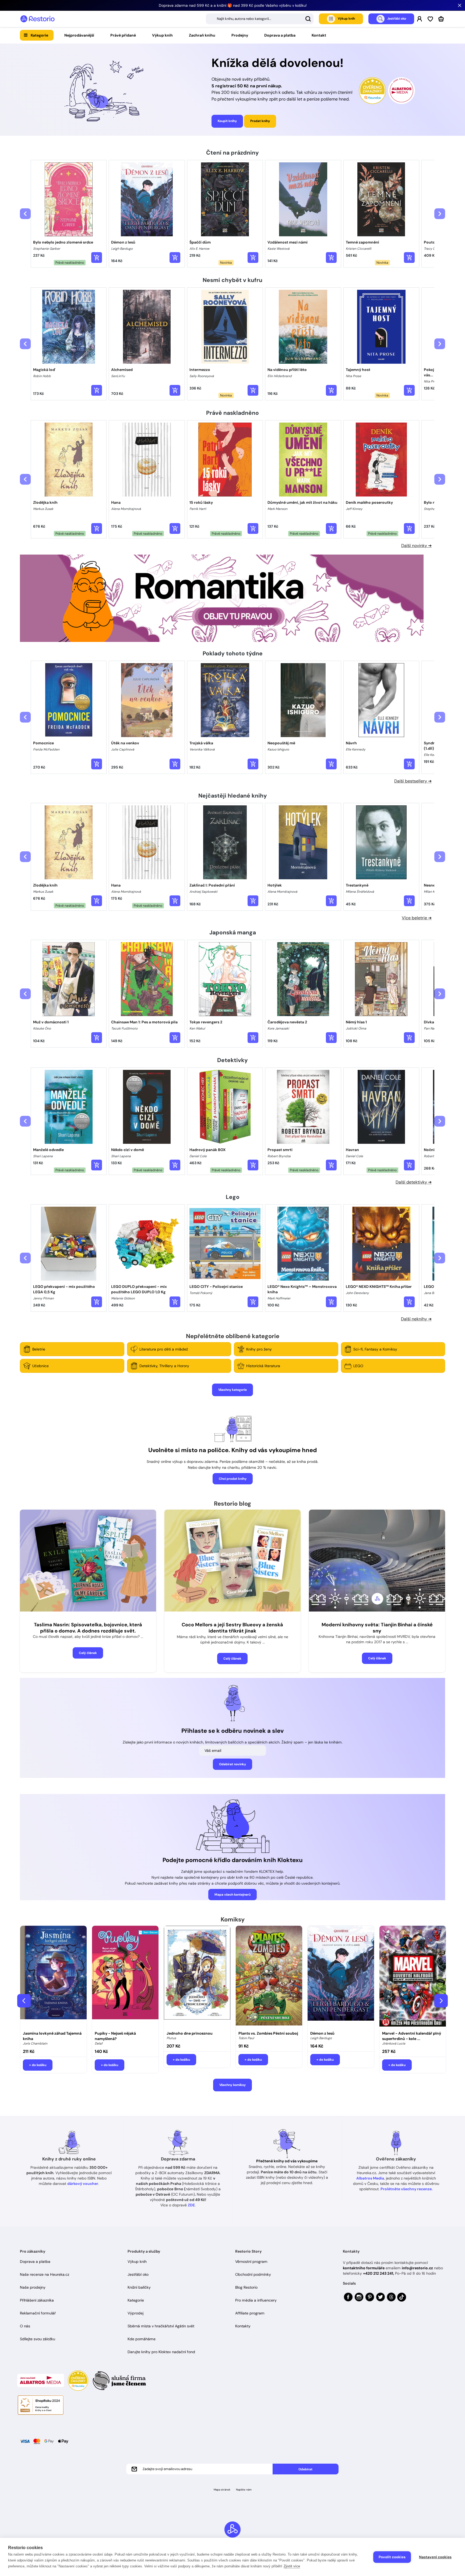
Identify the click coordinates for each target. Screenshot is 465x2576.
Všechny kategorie (232, 1390)
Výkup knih (162, 35)
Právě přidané (123, 35)
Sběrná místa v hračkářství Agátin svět (161, 2326)
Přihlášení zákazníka (37, 2300)
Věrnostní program (251, 2261)
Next (441, 2001)
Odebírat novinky (232, 1764)
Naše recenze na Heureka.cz (45, 2274)
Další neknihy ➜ (416, 1319)
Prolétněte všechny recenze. (407, 2189)
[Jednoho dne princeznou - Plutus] (197, 1977)
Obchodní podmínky (253, 2274)
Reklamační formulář (38, 2313)
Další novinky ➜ (416, 546)
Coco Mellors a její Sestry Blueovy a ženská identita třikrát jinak (232, 1628)
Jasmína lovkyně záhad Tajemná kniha (52, 2036)
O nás (25, 2326)
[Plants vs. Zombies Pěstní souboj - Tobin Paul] (269, 1977)
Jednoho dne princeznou (190, 2033)
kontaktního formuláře (364, 2268)
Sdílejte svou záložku (38, 2339)
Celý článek (88, 1653)
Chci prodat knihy (233, 1479)
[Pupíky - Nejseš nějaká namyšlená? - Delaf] (125, 1977)
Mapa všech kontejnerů (232, 1895)
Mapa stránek (222, 2490)
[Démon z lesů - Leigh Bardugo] (341, 1977)
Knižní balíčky (139, 2287)
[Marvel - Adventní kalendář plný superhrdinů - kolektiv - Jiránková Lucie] (413, 1977)
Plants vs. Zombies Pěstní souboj (268, 2033)
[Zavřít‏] (460, 5)
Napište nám (244, 2490)
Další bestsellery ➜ (413, 781)
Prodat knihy (260, 121)
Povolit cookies (392, 2557)
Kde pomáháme (142, 2339)
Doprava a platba (280, 35)
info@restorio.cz (417, 2268)
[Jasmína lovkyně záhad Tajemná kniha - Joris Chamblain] (53, 1977)
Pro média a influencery (256, 2300)
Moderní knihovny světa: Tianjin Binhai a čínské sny (377, 1628)
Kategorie (39, 35)
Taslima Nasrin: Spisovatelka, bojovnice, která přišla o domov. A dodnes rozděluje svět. (88, 1628)
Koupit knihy (227, 121)
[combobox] (260, 19)
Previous (24, 2001)
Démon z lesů (322, 2033)
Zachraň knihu (202, 35)
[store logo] (37, 19)
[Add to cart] (97, 258)
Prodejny (240, 35)
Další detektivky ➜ (414, 1182)
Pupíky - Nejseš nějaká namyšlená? (115, 2036)
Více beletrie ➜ (417, 918)
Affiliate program (250, 2313)
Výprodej (135, 2313)
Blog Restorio (246, 2287)
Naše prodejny (33, 2287)
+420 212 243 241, (378, 2273)
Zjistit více (292, 2566)
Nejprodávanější (79, 35)
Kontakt (319, 35)
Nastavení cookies (435, 2557)
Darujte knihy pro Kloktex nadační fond (161, 2352)
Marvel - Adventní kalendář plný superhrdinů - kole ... (412, 2036)
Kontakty (243, 2326)
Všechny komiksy (232, 2085)
